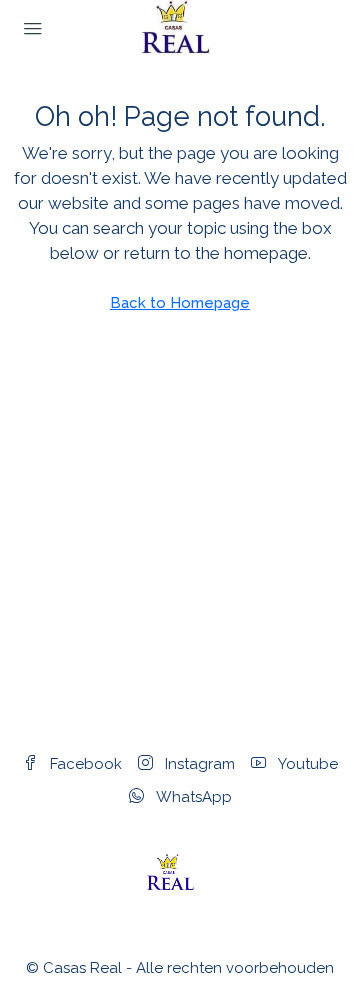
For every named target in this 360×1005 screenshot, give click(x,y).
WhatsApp (192, 797)
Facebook (84, 764)
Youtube (306, 764)
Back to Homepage (180, 303)
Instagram (198, 764)
